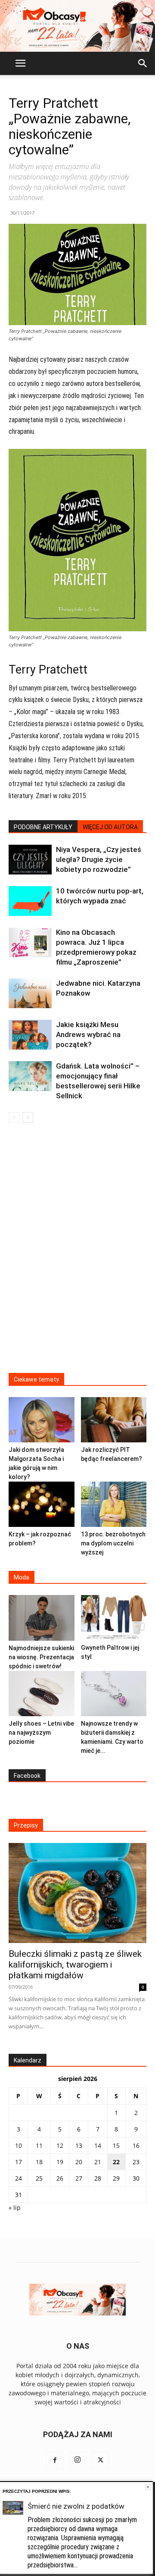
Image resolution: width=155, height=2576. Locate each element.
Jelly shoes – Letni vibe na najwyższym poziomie (41, 1733)
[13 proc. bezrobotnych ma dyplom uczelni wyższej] (114, 1504)
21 (98, 2162)
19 (60, 2162)
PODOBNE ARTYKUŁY (43, 827)
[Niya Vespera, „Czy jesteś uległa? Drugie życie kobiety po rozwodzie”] (30, 860)
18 (39, 2162)
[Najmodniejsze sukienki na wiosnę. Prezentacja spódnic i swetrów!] (42, 1618)
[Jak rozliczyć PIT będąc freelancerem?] (114, 1420)
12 (60, 2145)
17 (19, 2162)
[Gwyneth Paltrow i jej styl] (114, 1618)
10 (19, 2145)
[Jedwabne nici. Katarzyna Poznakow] (30, 993)
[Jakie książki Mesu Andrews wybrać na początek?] (30, 1035)
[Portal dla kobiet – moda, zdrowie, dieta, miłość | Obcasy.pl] (77, 26)
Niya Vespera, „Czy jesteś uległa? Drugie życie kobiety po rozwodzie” (99, 859)
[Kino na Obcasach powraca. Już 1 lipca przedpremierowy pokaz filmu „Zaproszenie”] (30, 942)
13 (79, 2145)
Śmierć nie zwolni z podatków (76, 2506)
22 (116, 2162)
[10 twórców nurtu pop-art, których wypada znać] (30, 901)
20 (79, 2162)
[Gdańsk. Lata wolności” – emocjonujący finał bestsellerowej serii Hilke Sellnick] (30, 1076)
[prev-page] (14, 1117)
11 (39, 2145)
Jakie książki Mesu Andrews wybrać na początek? (88, 1034)
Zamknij (148, 2487)
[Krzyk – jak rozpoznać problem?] (42, 1504)
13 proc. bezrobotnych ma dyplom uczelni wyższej (113, 1543)
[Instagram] (77, 2460)
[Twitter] (100, 2460)
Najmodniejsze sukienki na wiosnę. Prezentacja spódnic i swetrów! (41, 1657)
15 (116, 2145)
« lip (15, 2208)
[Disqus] (77, 1254)
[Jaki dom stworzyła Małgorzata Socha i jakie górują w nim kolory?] (42, 1420)
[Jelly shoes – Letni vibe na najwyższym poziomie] (42, 1694)
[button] (20, 63)
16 (136, 2145)
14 (98, 2145)
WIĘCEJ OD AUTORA (110, 827)
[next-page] (28, 1117)
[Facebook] (55, 2460)
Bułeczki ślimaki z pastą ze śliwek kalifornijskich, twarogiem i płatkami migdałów (75, 1965)
